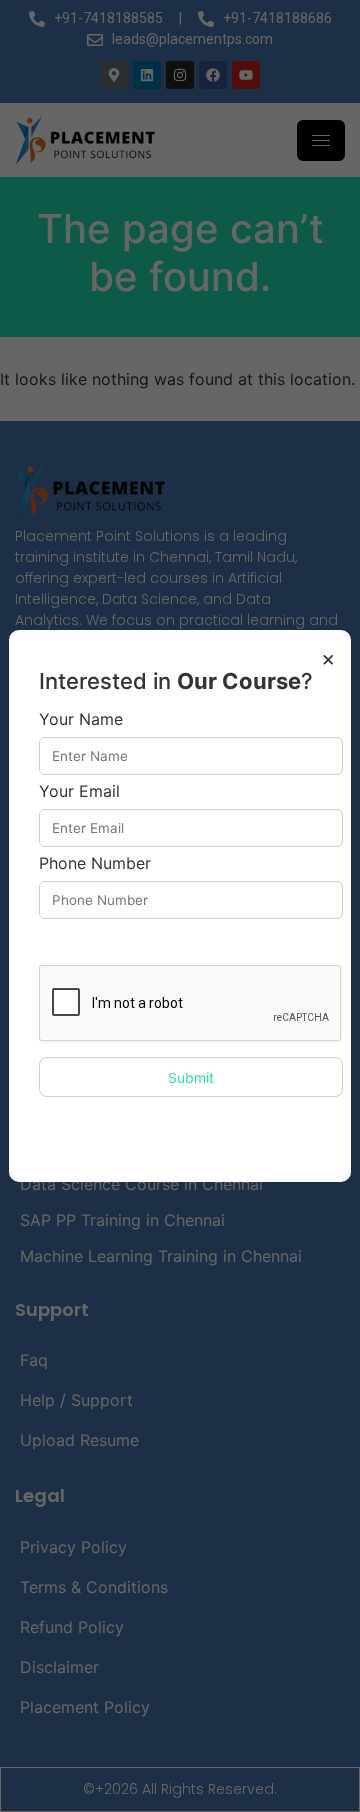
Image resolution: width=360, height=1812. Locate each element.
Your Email (79, 792)
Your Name (81, 720)
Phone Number (95, 864)
